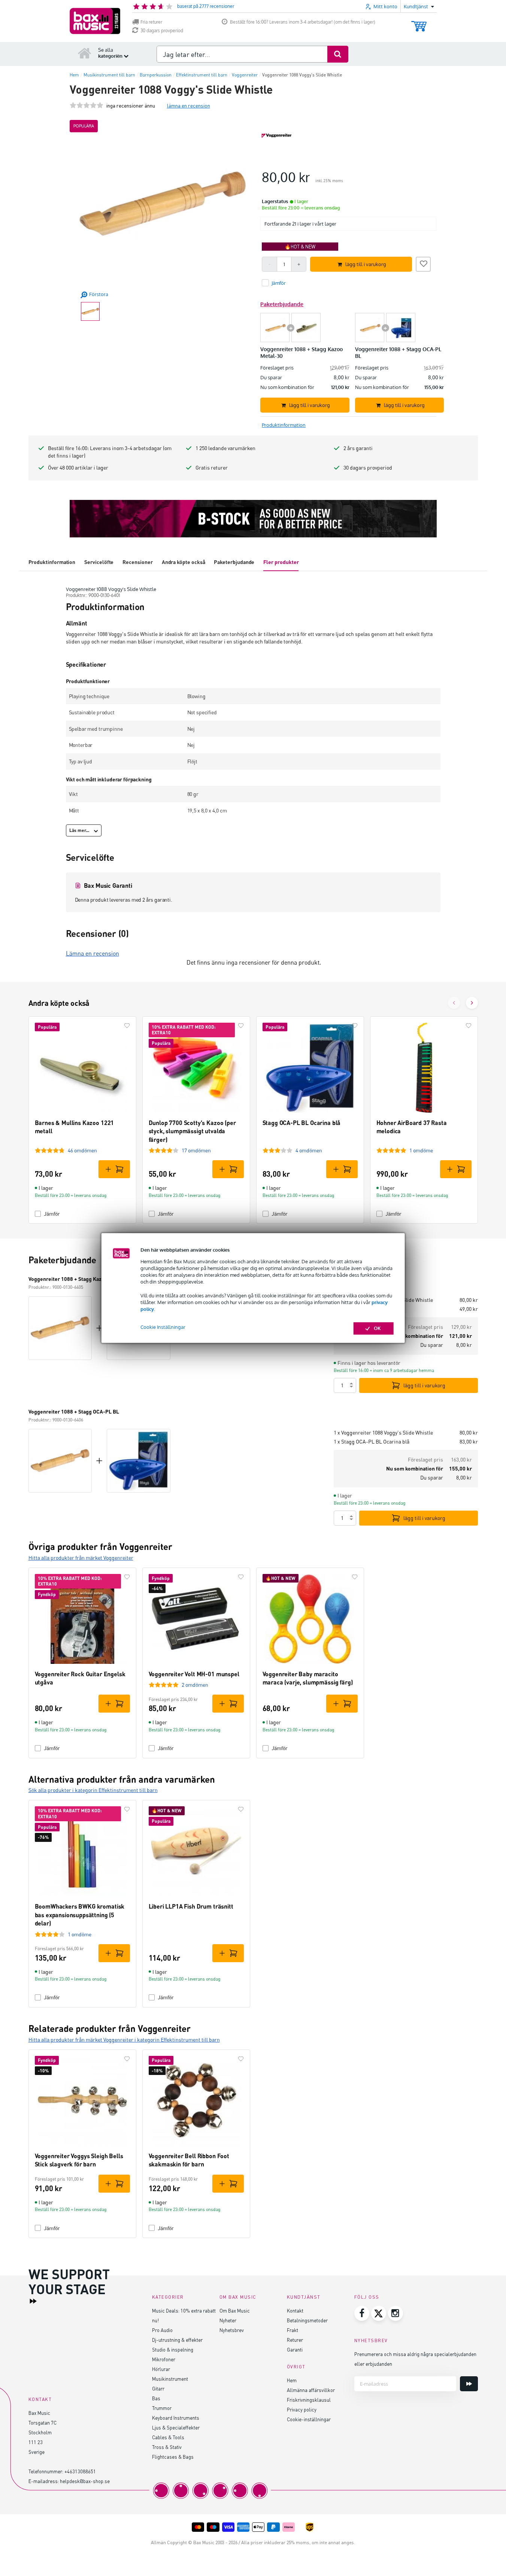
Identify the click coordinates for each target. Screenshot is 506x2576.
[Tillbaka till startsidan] (85, 53)
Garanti (295, 2349)
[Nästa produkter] (472, 1003)
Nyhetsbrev (232, 2330)
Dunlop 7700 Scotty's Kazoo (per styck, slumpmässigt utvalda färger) (192, 1131)
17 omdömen (196, 1150)
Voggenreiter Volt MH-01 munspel (194, 1674)
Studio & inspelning (173, 2349)
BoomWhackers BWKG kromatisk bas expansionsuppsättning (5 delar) (80, 1915)
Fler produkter (281, 562)
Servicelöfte (99, 562)
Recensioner (137, 562)
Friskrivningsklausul (309, 2400)
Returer (295, 2340)
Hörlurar (161, 2369)
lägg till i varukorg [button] (366, 264)
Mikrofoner (164, 2359)
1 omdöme (421, 1150)
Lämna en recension (93, 953)
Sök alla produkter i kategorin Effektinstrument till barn (93, 1790)
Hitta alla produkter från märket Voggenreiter (81, 1558)
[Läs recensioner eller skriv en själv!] (87, 105)
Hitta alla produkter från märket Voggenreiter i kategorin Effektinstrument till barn (124, 2040)
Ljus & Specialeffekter (176, 2427)
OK (377, 1328)
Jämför (52, 1214)
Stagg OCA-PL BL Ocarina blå (302, 1123)
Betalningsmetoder (307, 2320)
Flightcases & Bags (173, 2457)
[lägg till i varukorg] (114, 1169)
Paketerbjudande (234, 562)
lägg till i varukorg (424, 1385)
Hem (292, 2380)
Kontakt (295, 2310)
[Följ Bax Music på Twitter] (379, 2313)
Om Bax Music (235, 2310)
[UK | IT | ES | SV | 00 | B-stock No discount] (253, 519)
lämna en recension (189, 105)
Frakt (293, 2330)
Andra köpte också (184, 562)
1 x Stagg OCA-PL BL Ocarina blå (372, 1441)
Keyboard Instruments (176, 2418)
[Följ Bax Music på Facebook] (362, 2313)
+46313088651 (80, 2471)
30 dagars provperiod (162, 31)
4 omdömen (309, 1150)
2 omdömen (195, 1685)
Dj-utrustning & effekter (177, 2340)
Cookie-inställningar (309, 2419)
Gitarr (158, 2388)
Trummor (162, 2408)
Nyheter (228, 2320)
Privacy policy (302, 2409)
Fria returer (151, 22)
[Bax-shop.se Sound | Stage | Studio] (95, 21)
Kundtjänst (304, 2297)
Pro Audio (162, 2330)
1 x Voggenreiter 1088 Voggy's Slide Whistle (383, 1432)
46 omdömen (82, 1150)
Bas (156, 2398)
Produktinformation (52, 562)
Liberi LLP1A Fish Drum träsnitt (191, 1906)
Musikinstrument (170, 2379)
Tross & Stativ (167, 2447)
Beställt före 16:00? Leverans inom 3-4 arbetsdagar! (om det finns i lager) (303, 22)
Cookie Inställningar (163, 1327)
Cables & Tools (168, 2437)
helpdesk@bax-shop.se (85, 2481)
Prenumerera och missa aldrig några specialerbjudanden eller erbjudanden (415, 2359)
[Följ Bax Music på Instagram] (396, 2313)
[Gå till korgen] (419, 23)
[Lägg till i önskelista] (423, 263)
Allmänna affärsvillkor (311, 2390)
